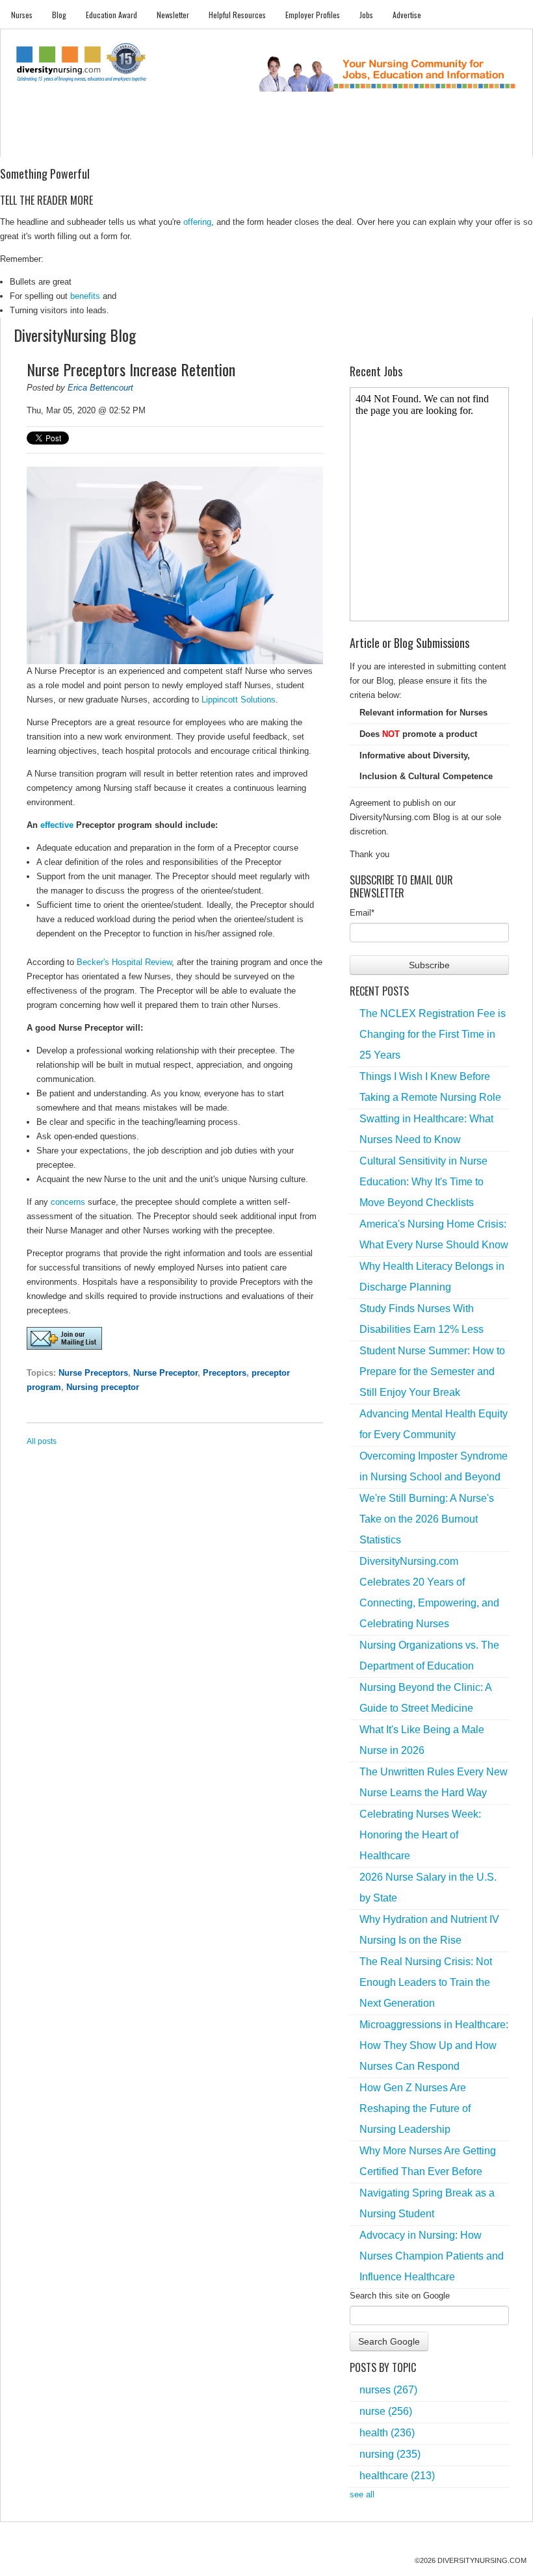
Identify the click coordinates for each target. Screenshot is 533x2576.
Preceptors (225, 1373)
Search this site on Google (400, 2296)
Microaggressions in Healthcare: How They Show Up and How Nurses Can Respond (434, 2045)
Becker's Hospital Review (124, 962)
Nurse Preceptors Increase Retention (131, 369)
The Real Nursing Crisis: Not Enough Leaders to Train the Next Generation (426, 1982)
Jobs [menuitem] (366, 15)
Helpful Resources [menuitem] (237, 15)
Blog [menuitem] (59, 15)
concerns (68, 1202)
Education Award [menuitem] (111, 15)
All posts (42, 1441)
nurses (388, 2390)
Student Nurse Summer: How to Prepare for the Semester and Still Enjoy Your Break (432, 1372)
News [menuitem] (179, 143)
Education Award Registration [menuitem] (367, 143)
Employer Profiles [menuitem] (313, 15)
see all (362, 2494)
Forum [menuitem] (260, 143)
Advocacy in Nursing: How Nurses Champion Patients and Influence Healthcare (432, 2256)
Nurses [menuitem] (22, 15)
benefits (85, 296)
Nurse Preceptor (165, 1373)
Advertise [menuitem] (407, 15)
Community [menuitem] (218, 143)
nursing (390, 2454)
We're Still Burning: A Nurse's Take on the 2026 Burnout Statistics (427, 1519)
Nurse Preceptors (93, 1373)
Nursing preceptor (103, 1387)
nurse (386, 2411)
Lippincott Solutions (239, 700)
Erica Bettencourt (100, 388)
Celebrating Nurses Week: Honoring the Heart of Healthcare (420, 1835)
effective (57, 825)
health (387, 2433)
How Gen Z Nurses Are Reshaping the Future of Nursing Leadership (415, 2108)
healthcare (397, 2476)
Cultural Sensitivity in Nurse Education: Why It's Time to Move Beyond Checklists (423, 1182)
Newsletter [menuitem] (173, 15)
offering (197, 222)
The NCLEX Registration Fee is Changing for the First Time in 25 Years (433, 1034)
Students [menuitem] (65, 143)
